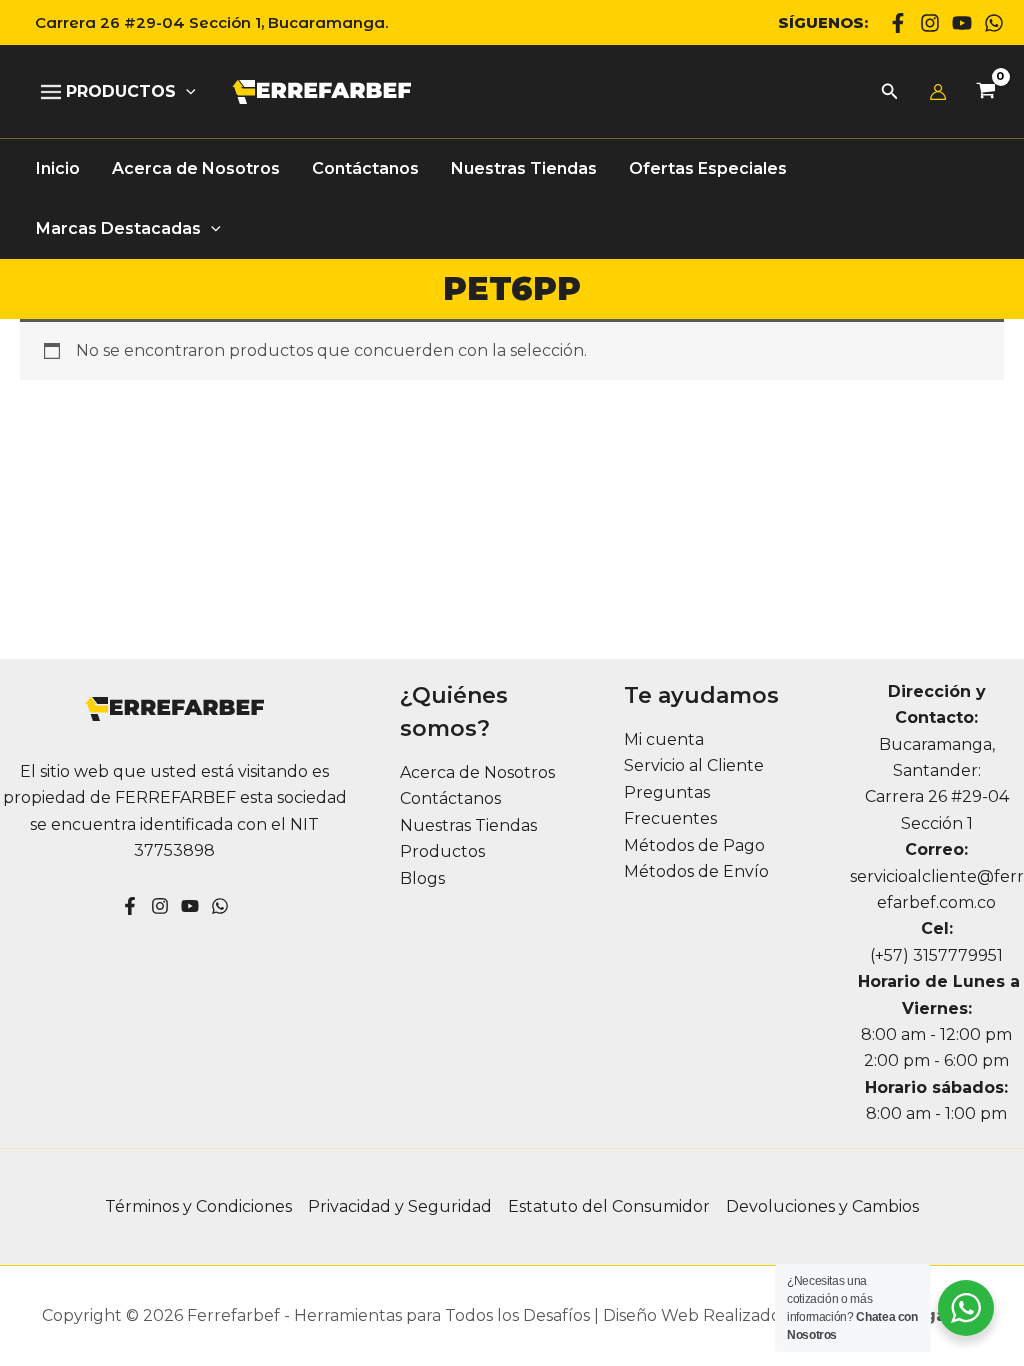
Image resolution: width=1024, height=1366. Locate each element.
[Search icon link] (890, 94)
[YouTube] (190, 906)
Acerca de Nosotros (477, 772)
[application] (186, 92)
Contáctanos (450, 798)
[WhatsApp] (994, 23)
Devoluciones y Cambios (822, 1206)
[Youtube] (962, 23)
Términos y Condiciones (198, 1206)
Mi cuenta (664, 739)
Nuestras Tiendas (468, 825)
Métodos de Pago (694, 845)
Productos (442, 851)
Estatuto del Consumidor (609, 1206)
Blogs (422, 878)
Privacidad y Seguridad (400, 1206)
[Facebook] (898, 23)
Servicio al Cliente (694, 765)
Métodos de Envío (696, 871)
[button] (204, 22)
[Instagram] (930, 23)
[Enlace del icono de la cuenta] (938, 92)
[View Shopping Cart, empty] (985, 92)
